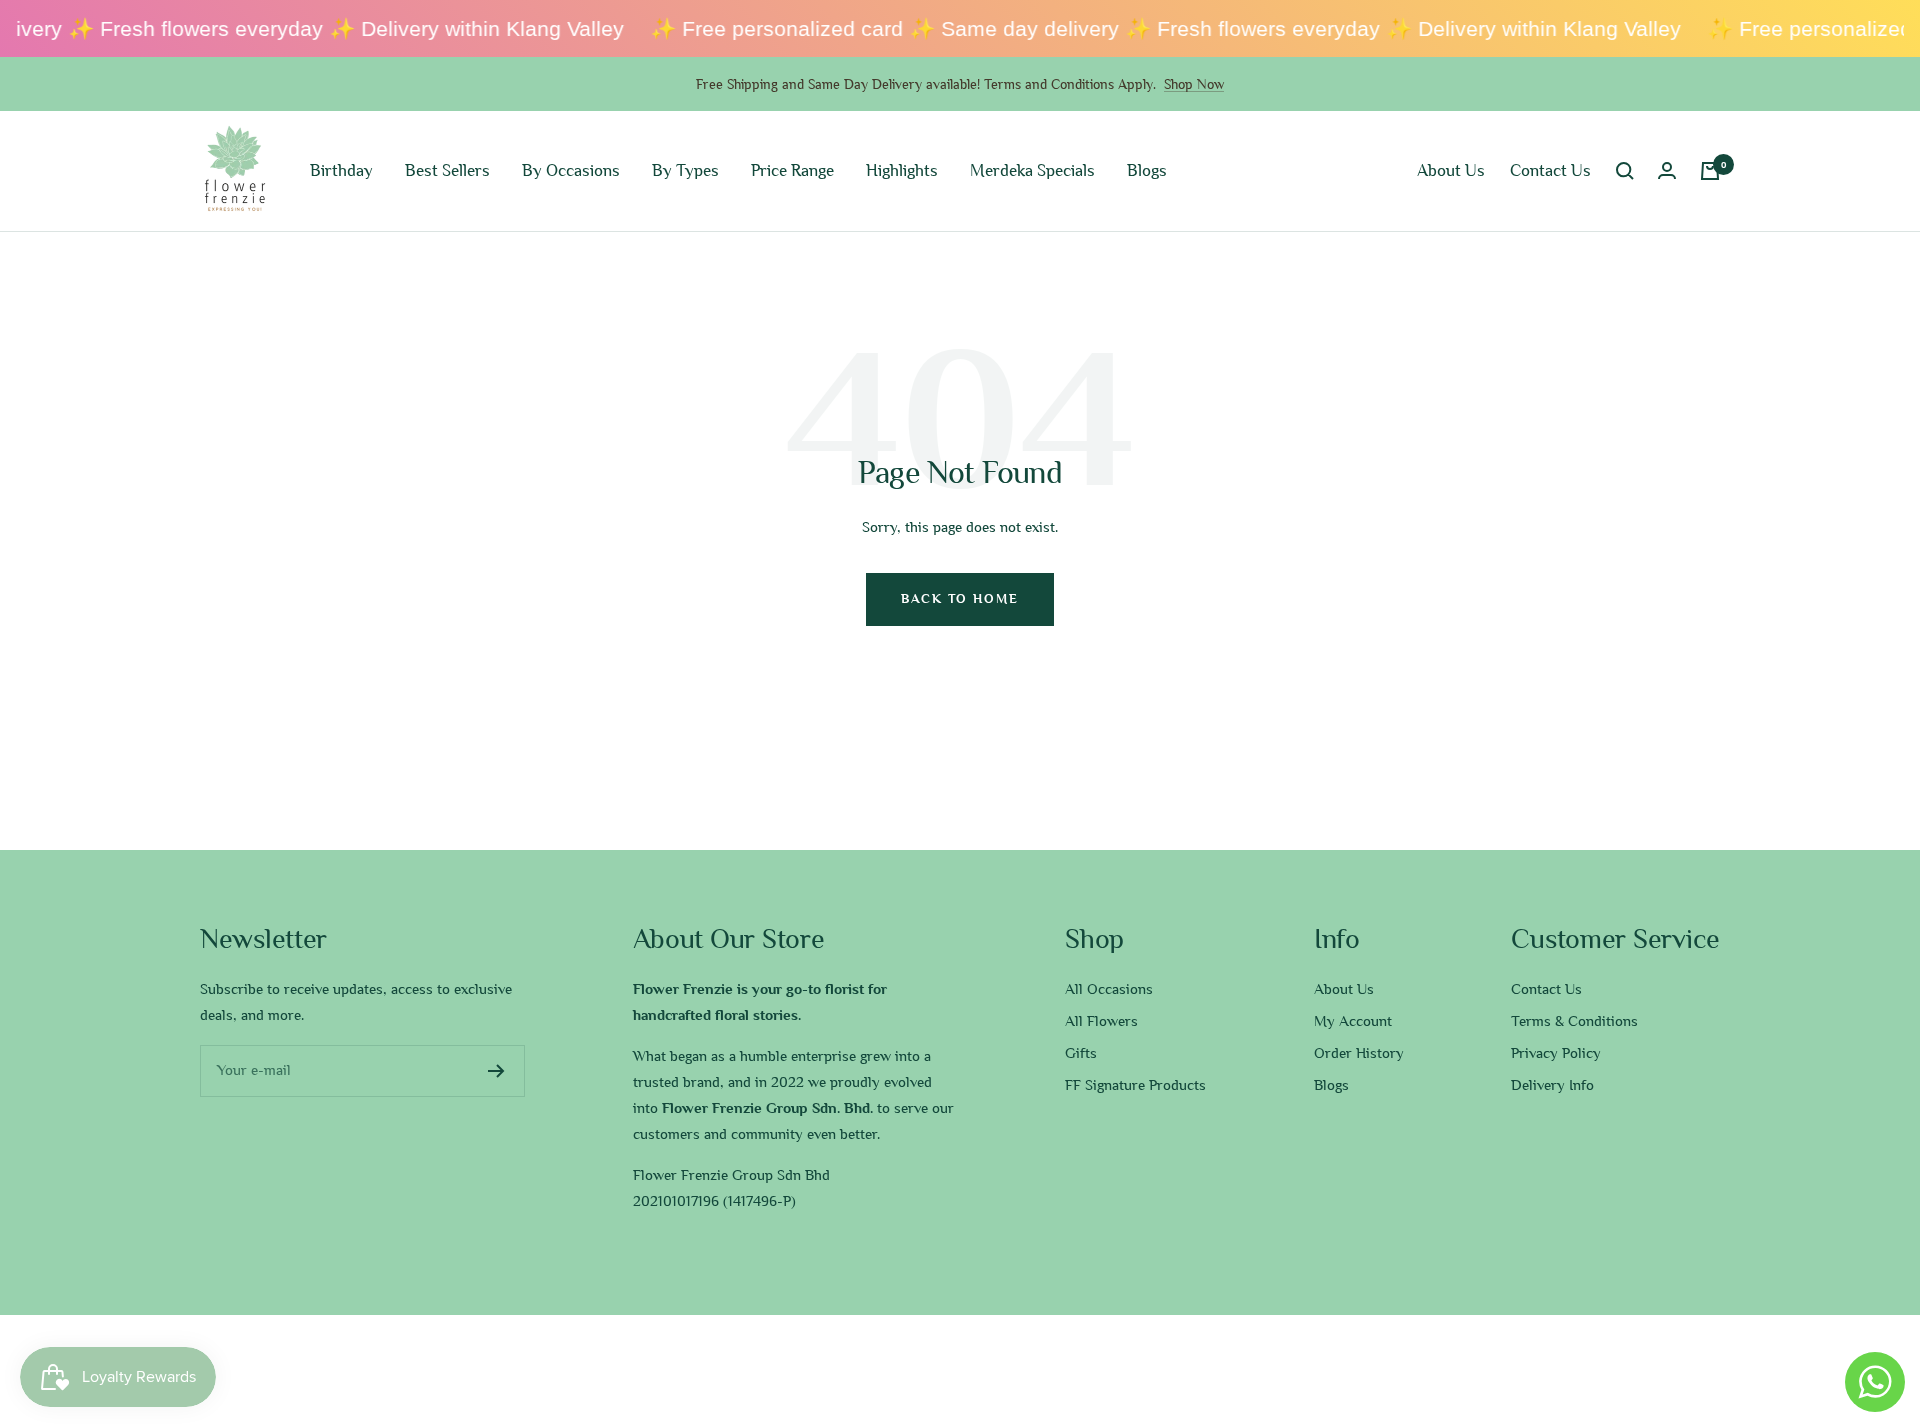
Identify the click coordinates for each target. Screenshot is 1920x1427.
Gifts (1081, 1053)
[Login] (1667, 170)
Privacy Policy (1556, 1053)
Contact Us (1550, 170)
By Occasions (571, 170)
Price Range (792, 170)
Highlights (902, 170)
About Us (1451, 170)
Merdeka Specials (1032, 170)
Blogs (1147, 170)
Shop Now (1194, 84)
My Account (1353, 1021)
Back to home (960, 598)
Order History (1359, 1053)
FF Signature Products (1135, 1085)
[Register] (496, 1071)
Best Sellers (447, 170)
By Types (685, 170)
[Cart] (1710, 171)
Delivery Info (1552, 1085)
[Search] (1625, 171)
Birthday (341, 170)
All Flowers (1101, 1021)
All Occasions (1109, 989)
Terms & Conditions (1574, 1021)
